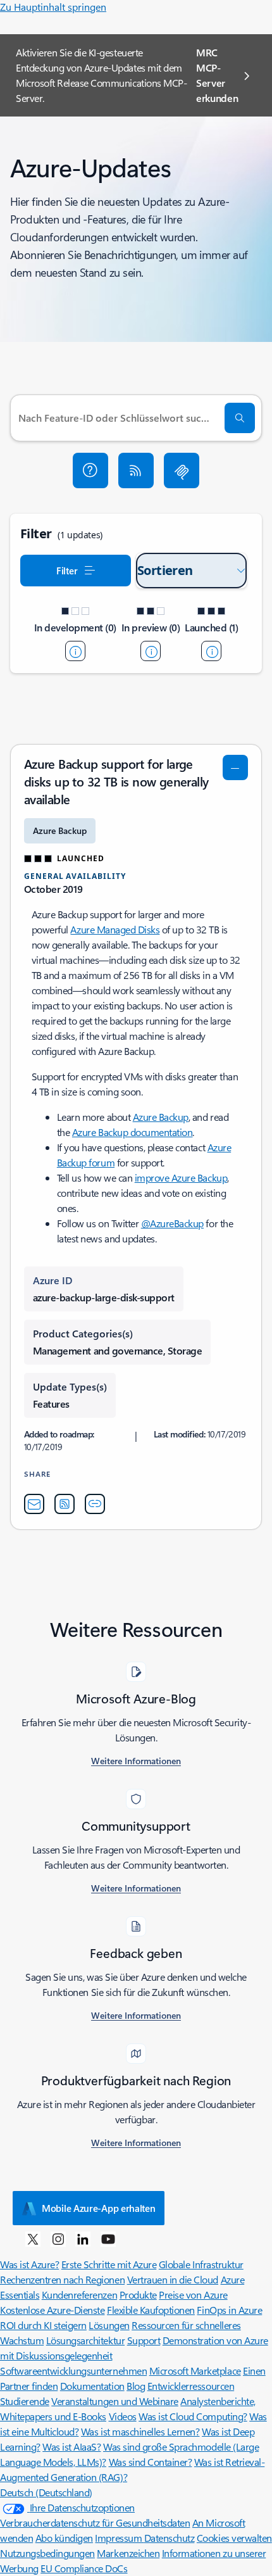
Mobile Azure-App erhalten (99, 2208)
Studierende (25, 2401)
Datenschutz (170, 2538)
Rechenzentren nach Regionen (62, 2279)
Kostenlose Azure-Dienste (52, 2310)
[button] (90, 470)
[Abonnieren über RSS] (136, 470)
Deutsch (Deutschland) (46, 2492)
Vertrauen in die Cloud (173, 2279)
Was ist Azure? (29, 2264)
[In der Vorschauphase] (151, 651)
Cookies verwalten (234, 2538)
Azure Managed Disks (115, 929)
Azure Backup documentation (133, 1132)
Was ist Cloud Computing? (193, 2416)
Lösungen (109, 2325)
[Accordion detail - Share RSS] (65, 1504)
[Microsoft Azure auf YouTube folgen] (108, 2238)
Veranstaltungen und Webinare (115, 2401)
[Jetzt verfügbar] (211, 651)
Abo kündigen (64, 2538)
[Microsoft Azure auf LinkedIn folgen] (83, 2238)
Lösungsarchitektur (85, 2340)
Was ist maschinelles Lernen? (140, 2431)
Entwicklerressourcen (191, 2386)
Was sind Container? (151, 2462)
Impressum (119, 2538)
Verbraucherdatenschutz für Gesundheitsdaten (95, 2522)
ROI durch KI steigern (43, 2325)
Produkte (138, 2295)
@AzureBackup (172, 1223)
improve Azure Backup (181, 1178)
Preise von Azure (193, 2295)
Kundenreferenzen (79, 2295)
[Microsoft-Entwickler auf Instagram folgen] (58, 2238)
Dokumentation (92, 2386)
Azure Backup (161, 1117)
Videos (123, 2416)
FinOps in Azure (229, 2310)
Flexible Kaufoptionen (151, 2310)
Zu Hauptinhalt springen (53, 7)
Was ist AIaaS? (71, 2447)
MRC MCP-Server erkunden (217, 75)
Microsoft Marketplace (195, 2371)
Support (144, 2340)
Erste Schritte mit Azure (109, 2264)
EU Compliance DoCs (84, 2568)
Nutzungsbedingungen (47, 2553)
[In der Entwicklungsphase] (75, 651)
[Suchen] (240, 418)
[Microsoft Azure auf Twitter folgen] (33, 2238)
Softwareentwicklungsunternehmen (73, 2371)
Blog (136, 2386)
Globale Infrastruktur (201, 2264)
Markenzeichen (128, 2553)
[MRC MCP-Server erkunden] (182, 470)
